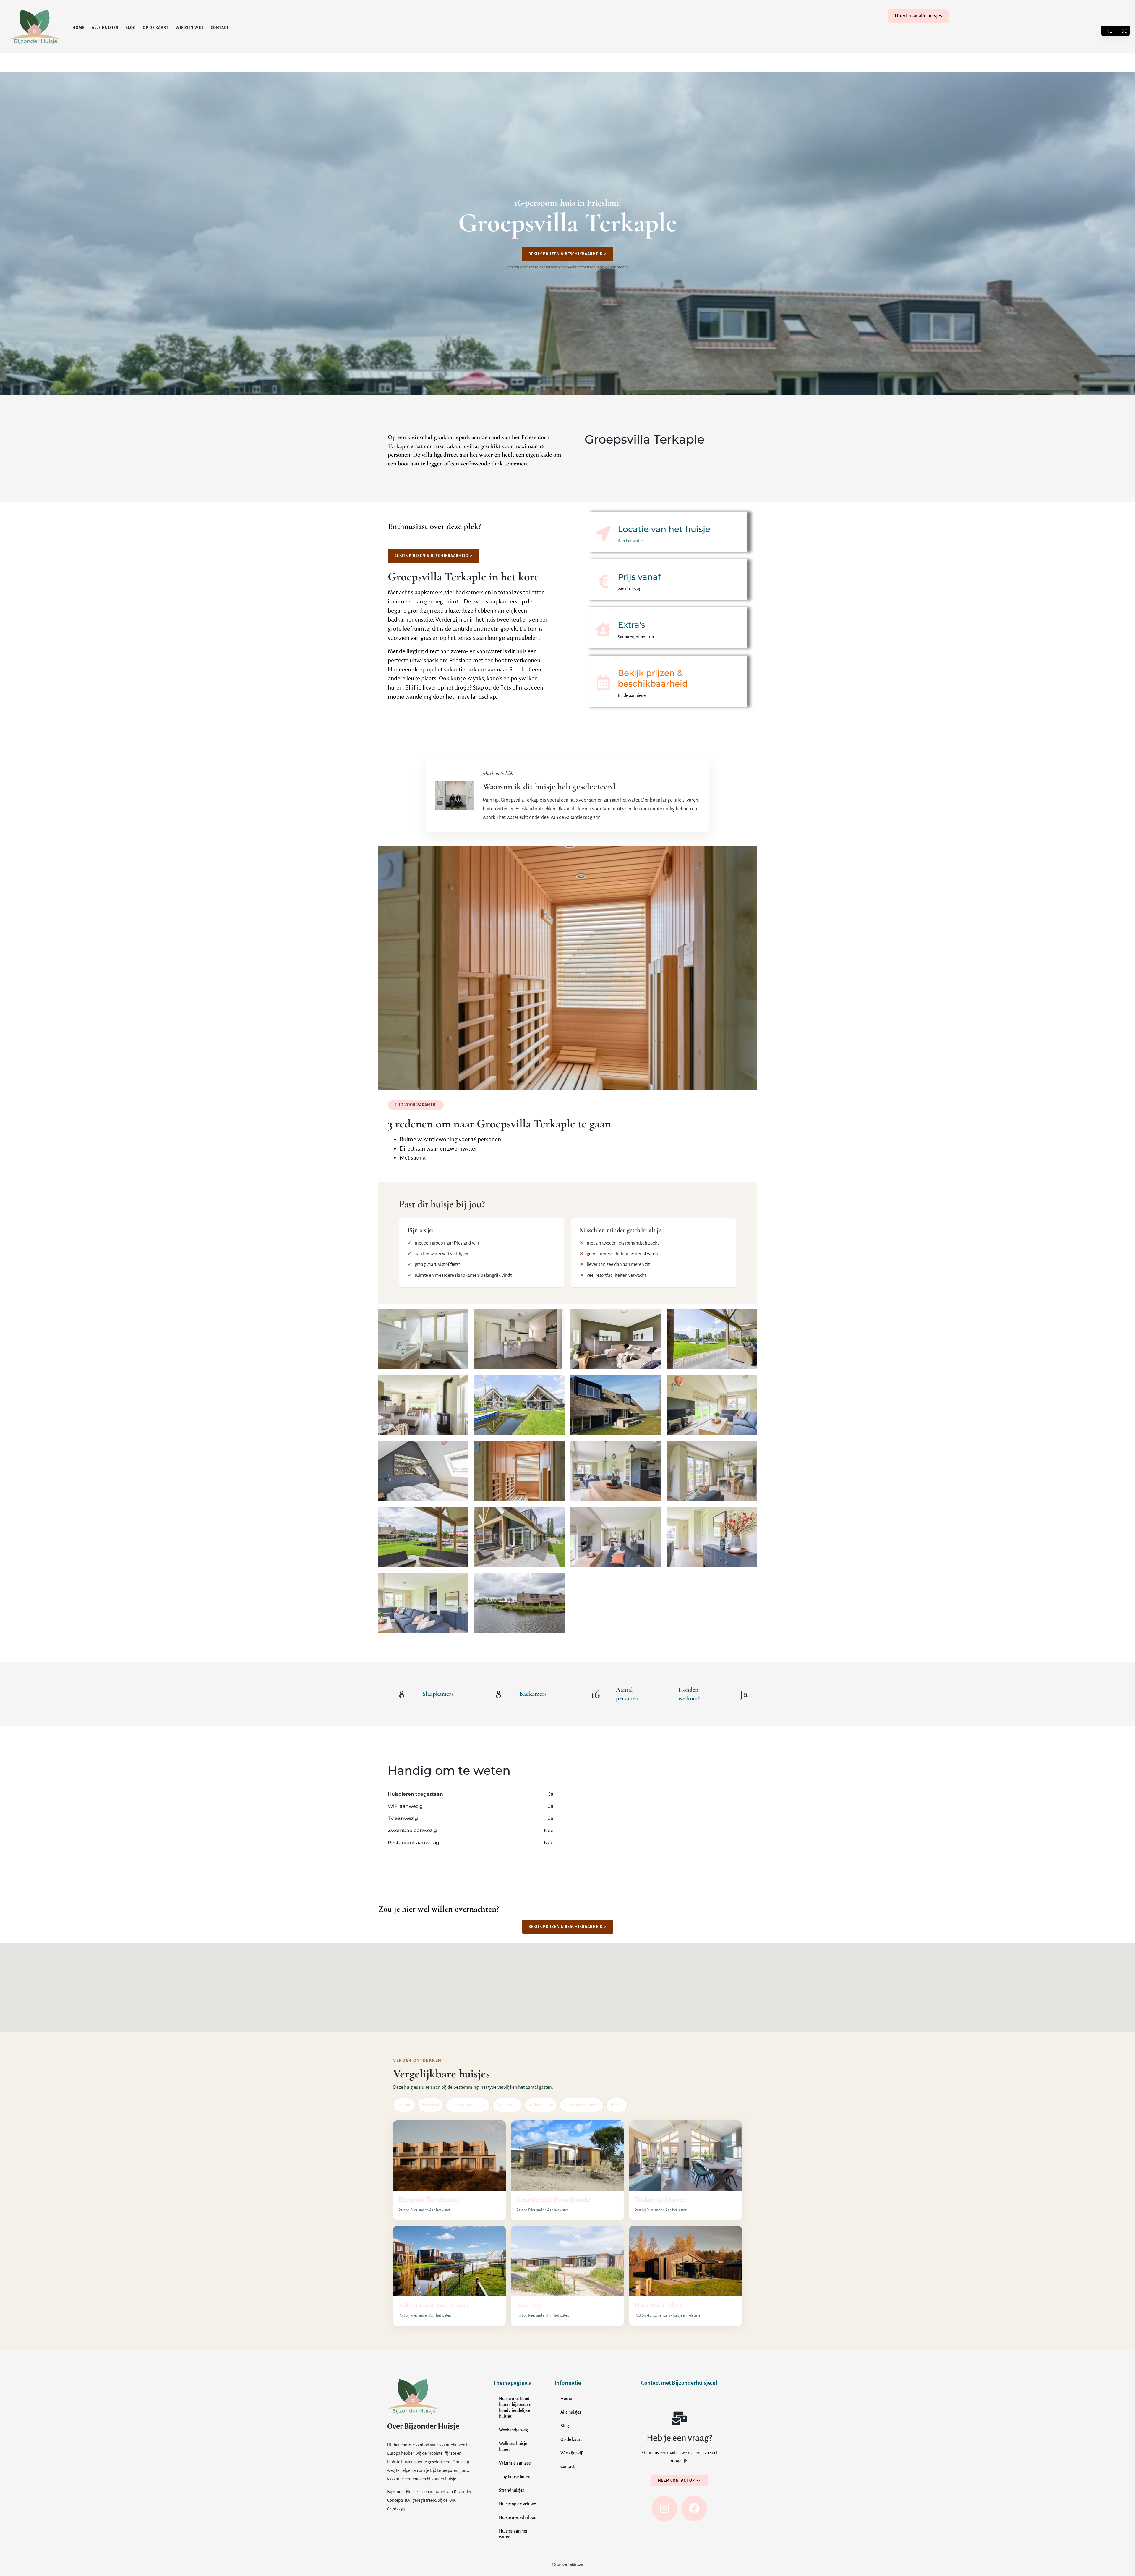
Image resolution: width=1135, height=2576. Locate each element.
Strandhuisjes (511, 2490)
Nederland (431, 2105)
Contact (220, 28)
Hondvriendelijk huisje (582, 2105)
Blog (130, 28)
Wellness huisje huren (513, 2446)
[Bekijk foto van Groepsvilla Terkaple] (423, 1339)
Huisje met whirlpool (518, 2517)
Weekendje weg (513, 2430)
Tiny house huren (515, 2477)
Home (78, 28)
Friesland (404, 2105)
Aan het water (507, 2105)
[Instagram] (664, 2508)
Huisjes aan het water (513, 2534)
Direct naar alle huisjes (918, 16)
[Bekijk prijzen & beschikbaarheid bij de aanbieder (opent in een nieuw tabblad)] (603, 682)
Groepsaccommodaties (468, 2105)
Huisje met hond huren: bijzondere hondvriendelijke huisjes (515, 2407)
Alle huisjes (105, 28)
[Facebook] (694, 2508)
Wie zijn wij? (190, 28)
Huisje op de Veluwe (517, 2504)
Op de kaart (156, 28)
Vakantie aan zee (515, 2463)
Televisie (617, 2105)
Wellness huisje (541, 2105)
